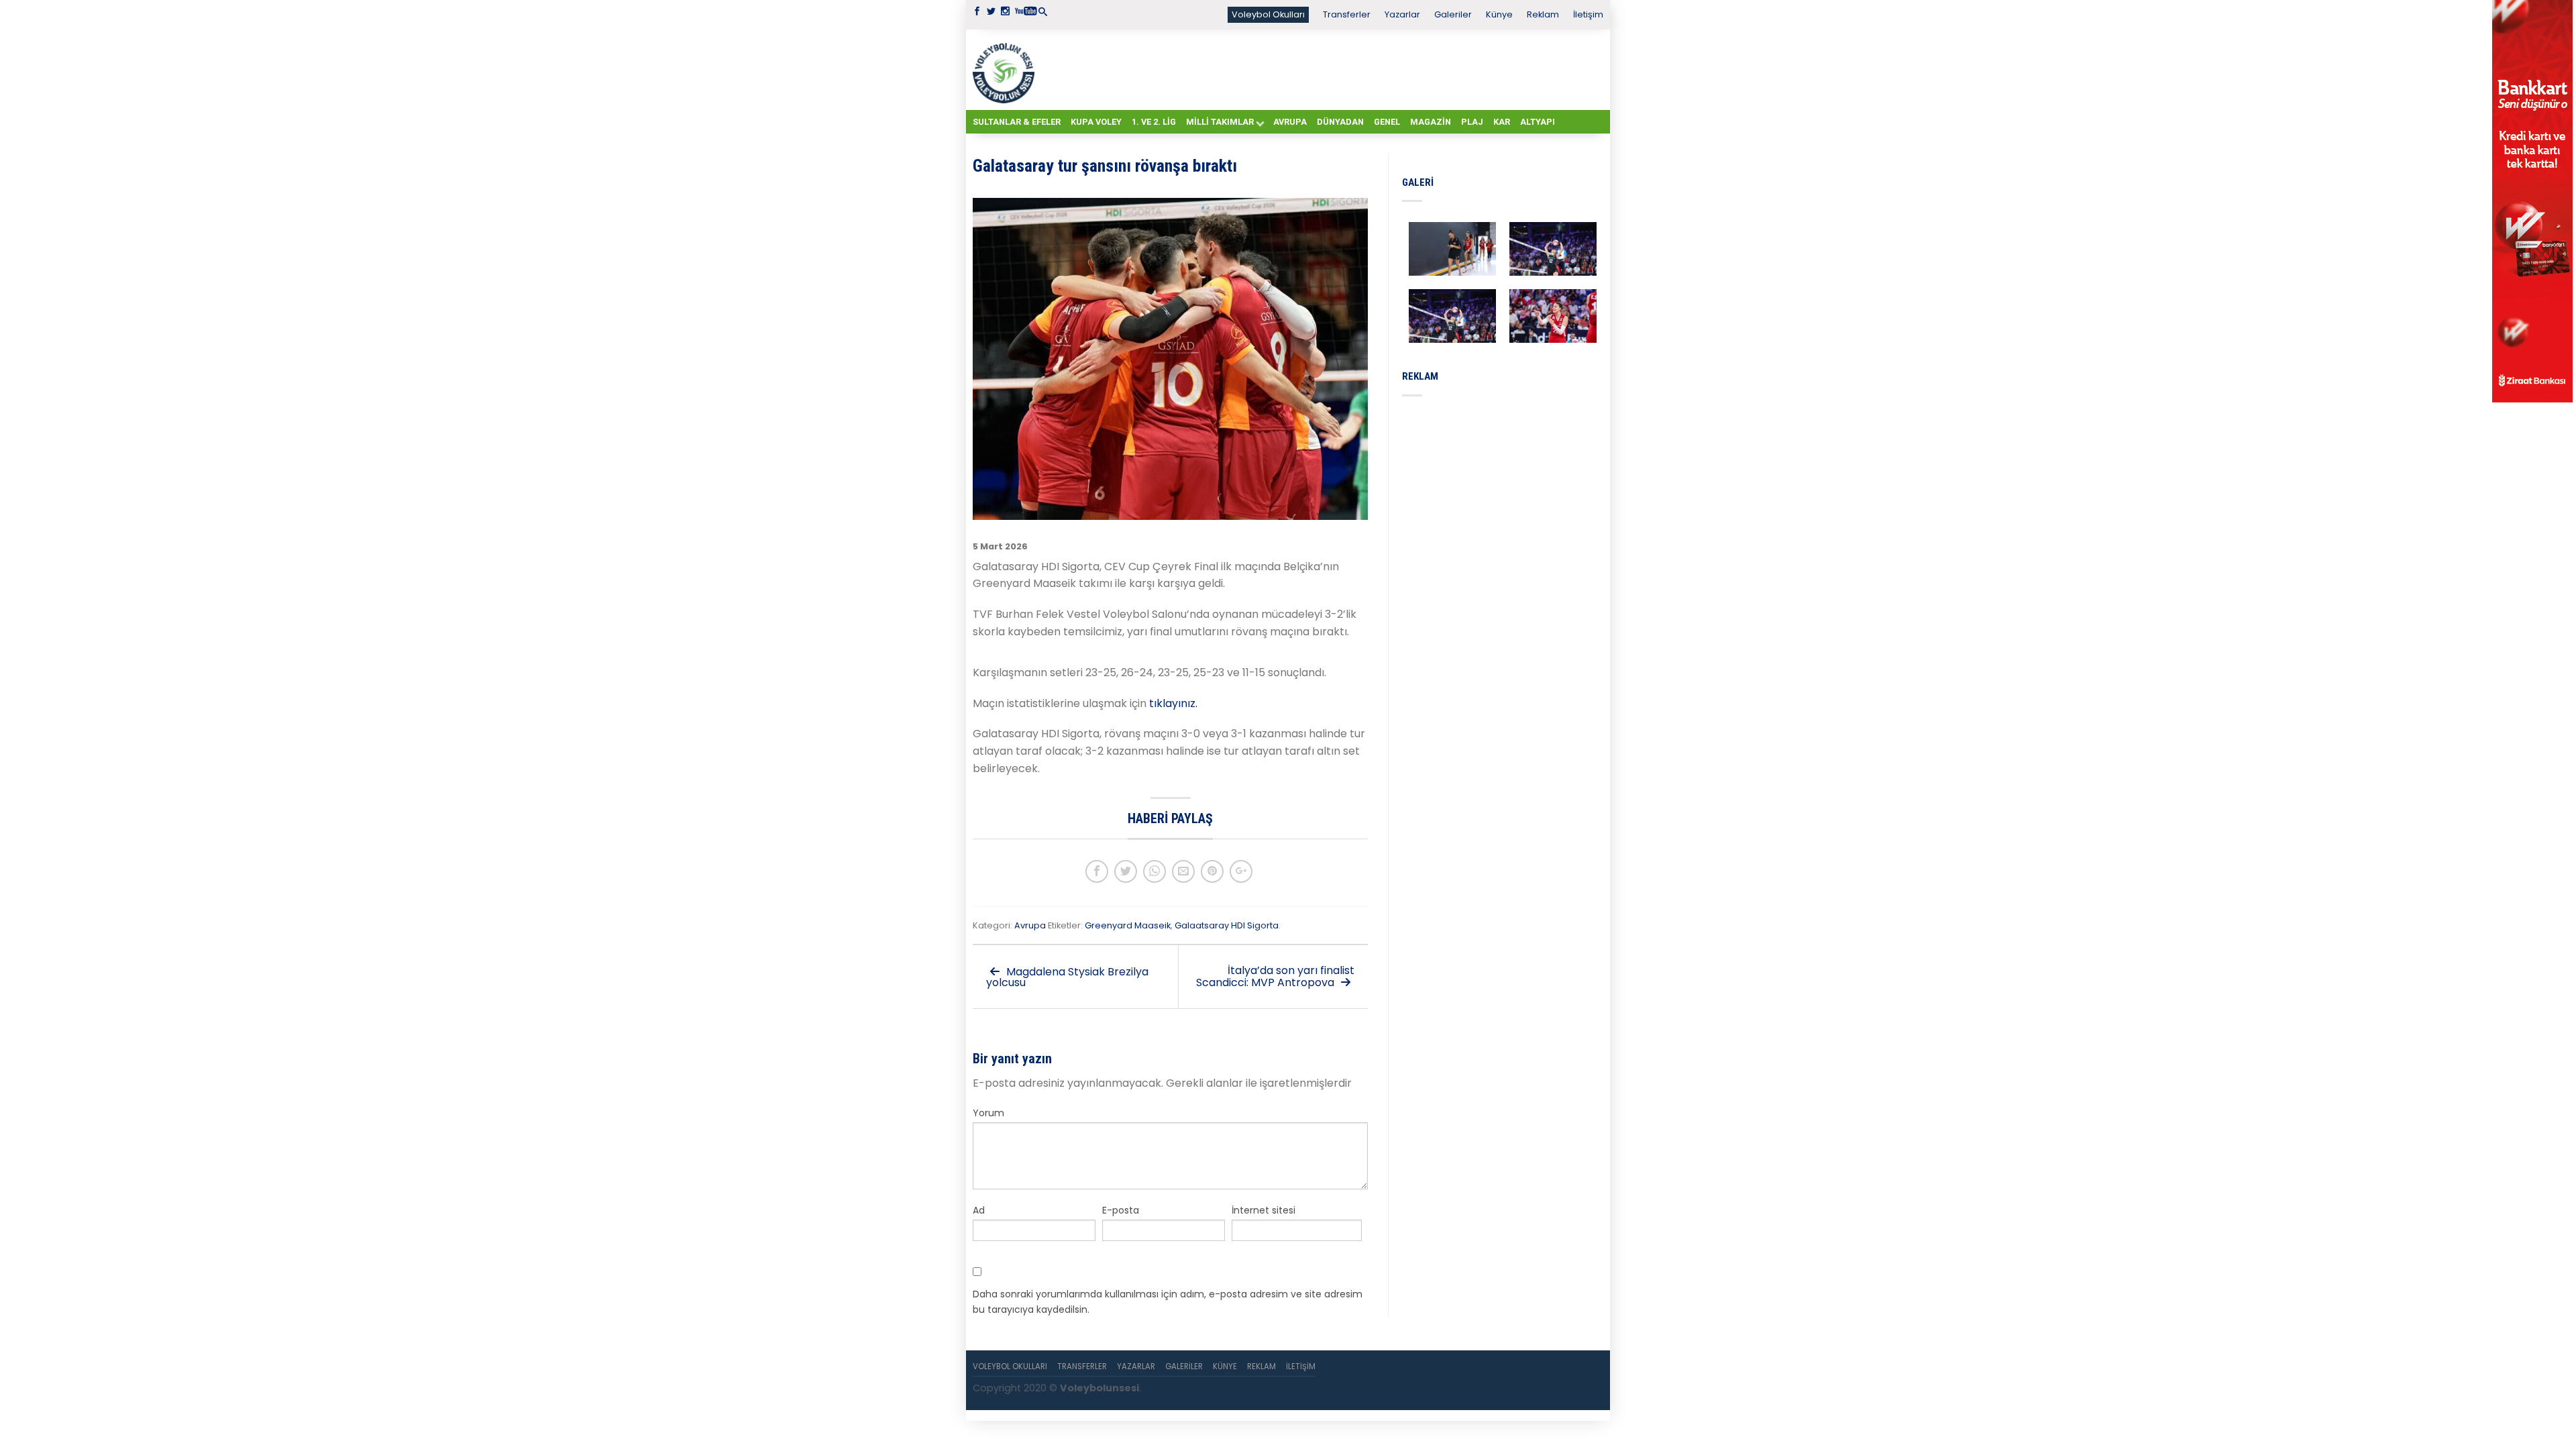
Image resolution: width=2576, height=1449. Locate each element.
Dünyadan (1340, 122)
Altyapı (1538, 122)
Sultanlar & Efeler (1017, 122)
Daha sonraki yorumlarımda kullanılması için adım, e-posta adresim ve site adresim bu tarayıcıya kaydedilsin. (1168, 1301)
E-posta (1121, 1210)
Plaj (1472, 122)
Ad (979, 1210)
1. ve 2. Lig (1154, 122)
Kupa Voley (1096, 122)
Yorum (988, 1113)
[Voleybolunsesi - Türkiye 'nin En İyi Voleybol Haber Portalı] (1006, 70)
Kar (1502, 122)
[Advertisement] (1322, 69)
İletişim (1588, 14)
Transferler (1347, 14)
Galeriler (1453, 14)
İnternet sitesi (1264, 1210)
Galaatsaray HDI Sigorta (1227, 925)
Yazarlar (1402, 14)
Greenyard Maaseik (1128, 925)
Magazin (1431, 122)
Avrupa (1290, 122)
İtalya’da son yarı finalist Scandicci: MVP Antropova (1275, 976)
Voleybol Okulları (1268, 14)
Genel (1387, 122)
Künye (1499, 14)
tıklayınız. (1173, 703)
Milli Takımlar (1220, 122)
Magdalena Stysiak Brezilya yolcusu (1067, 977)
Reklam (1543, 14)
